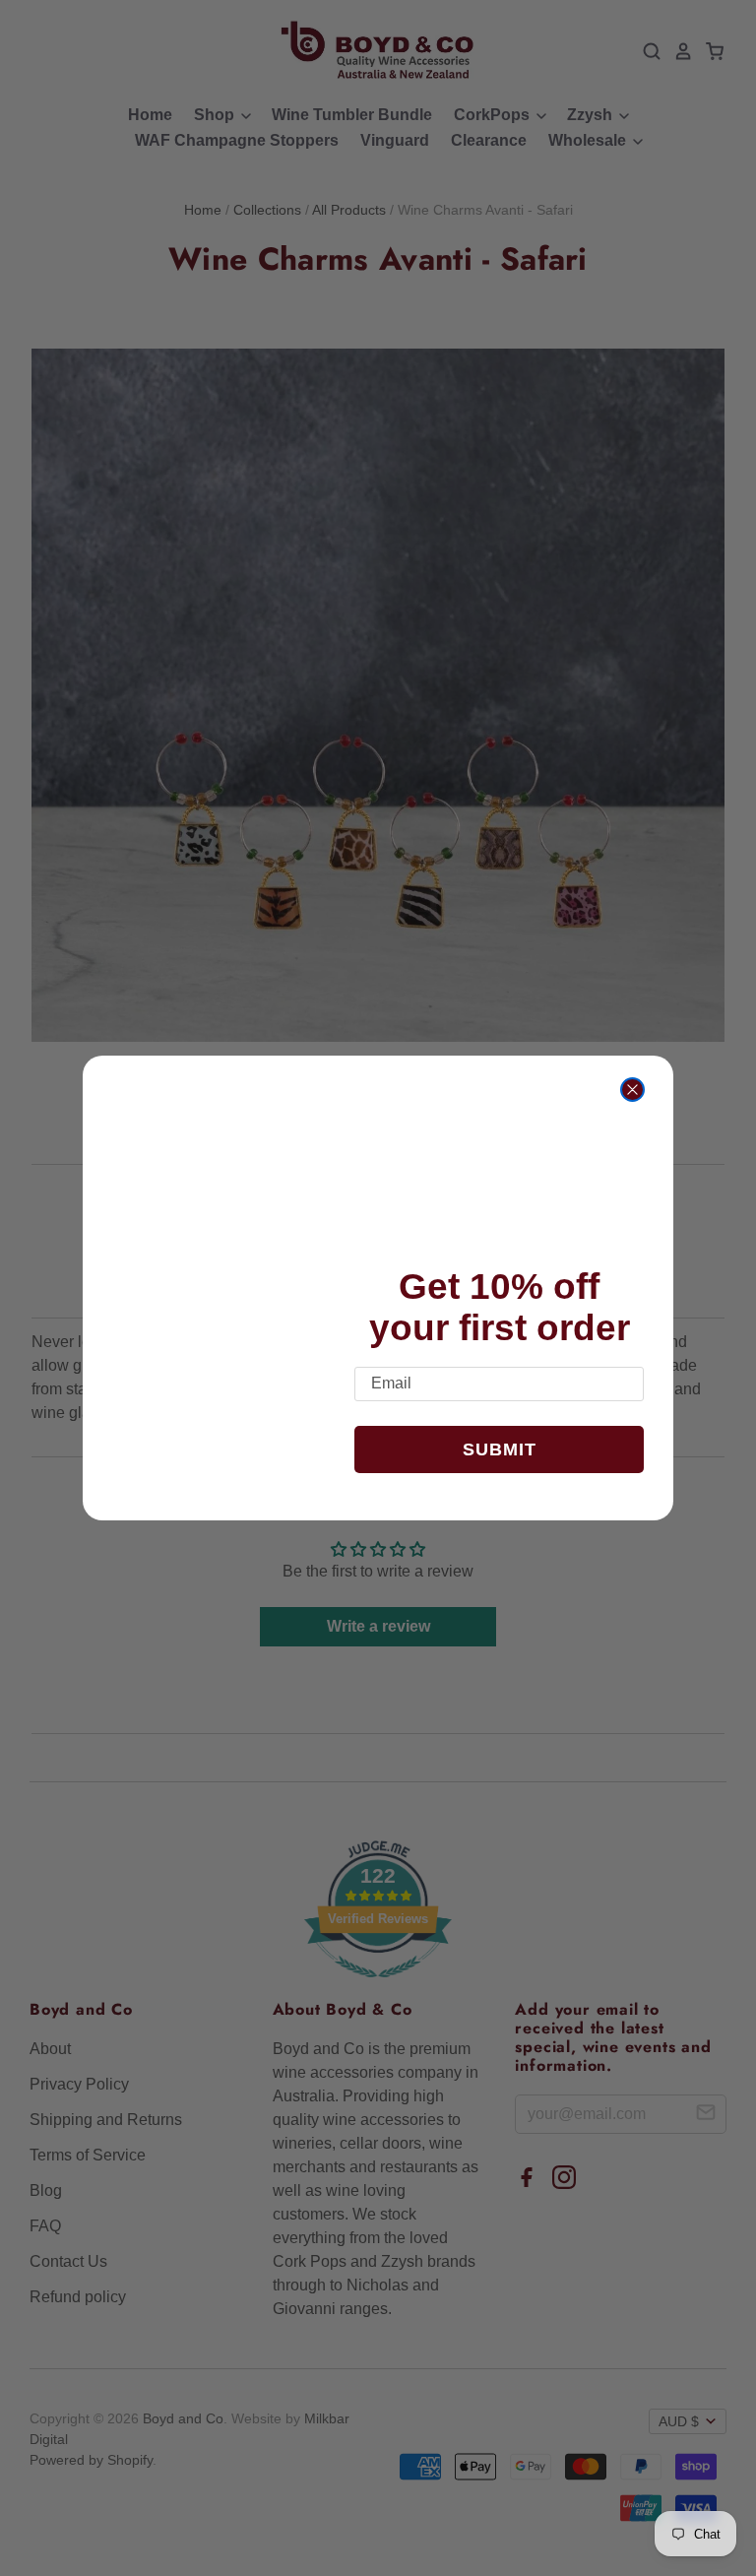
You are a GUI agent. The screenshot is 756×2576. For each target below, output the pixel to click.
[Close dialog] (632, 1090)
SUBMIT (500, 1449)
